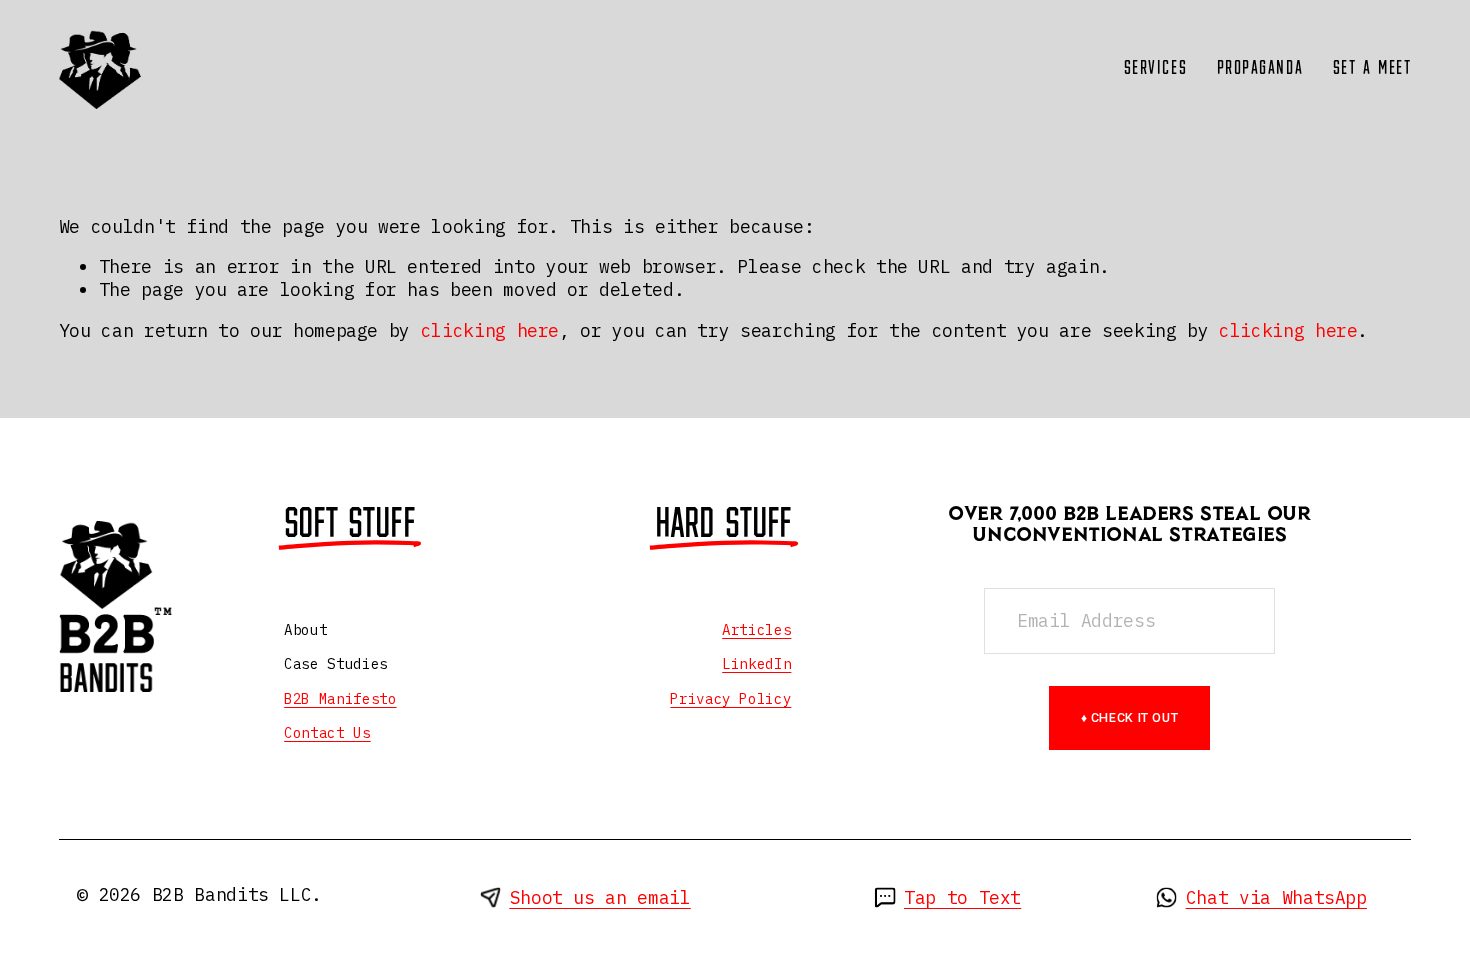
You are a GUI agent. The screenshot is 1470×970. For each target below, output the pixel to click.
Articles (756, 630)
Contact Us (327, 733)
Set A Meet (1372, 69)
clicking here (490, 330)
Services (1156, 69)
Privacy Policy (730, 699)
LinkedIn (756, 664)
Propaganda (1260, 69)
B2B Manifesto (340, 699)
